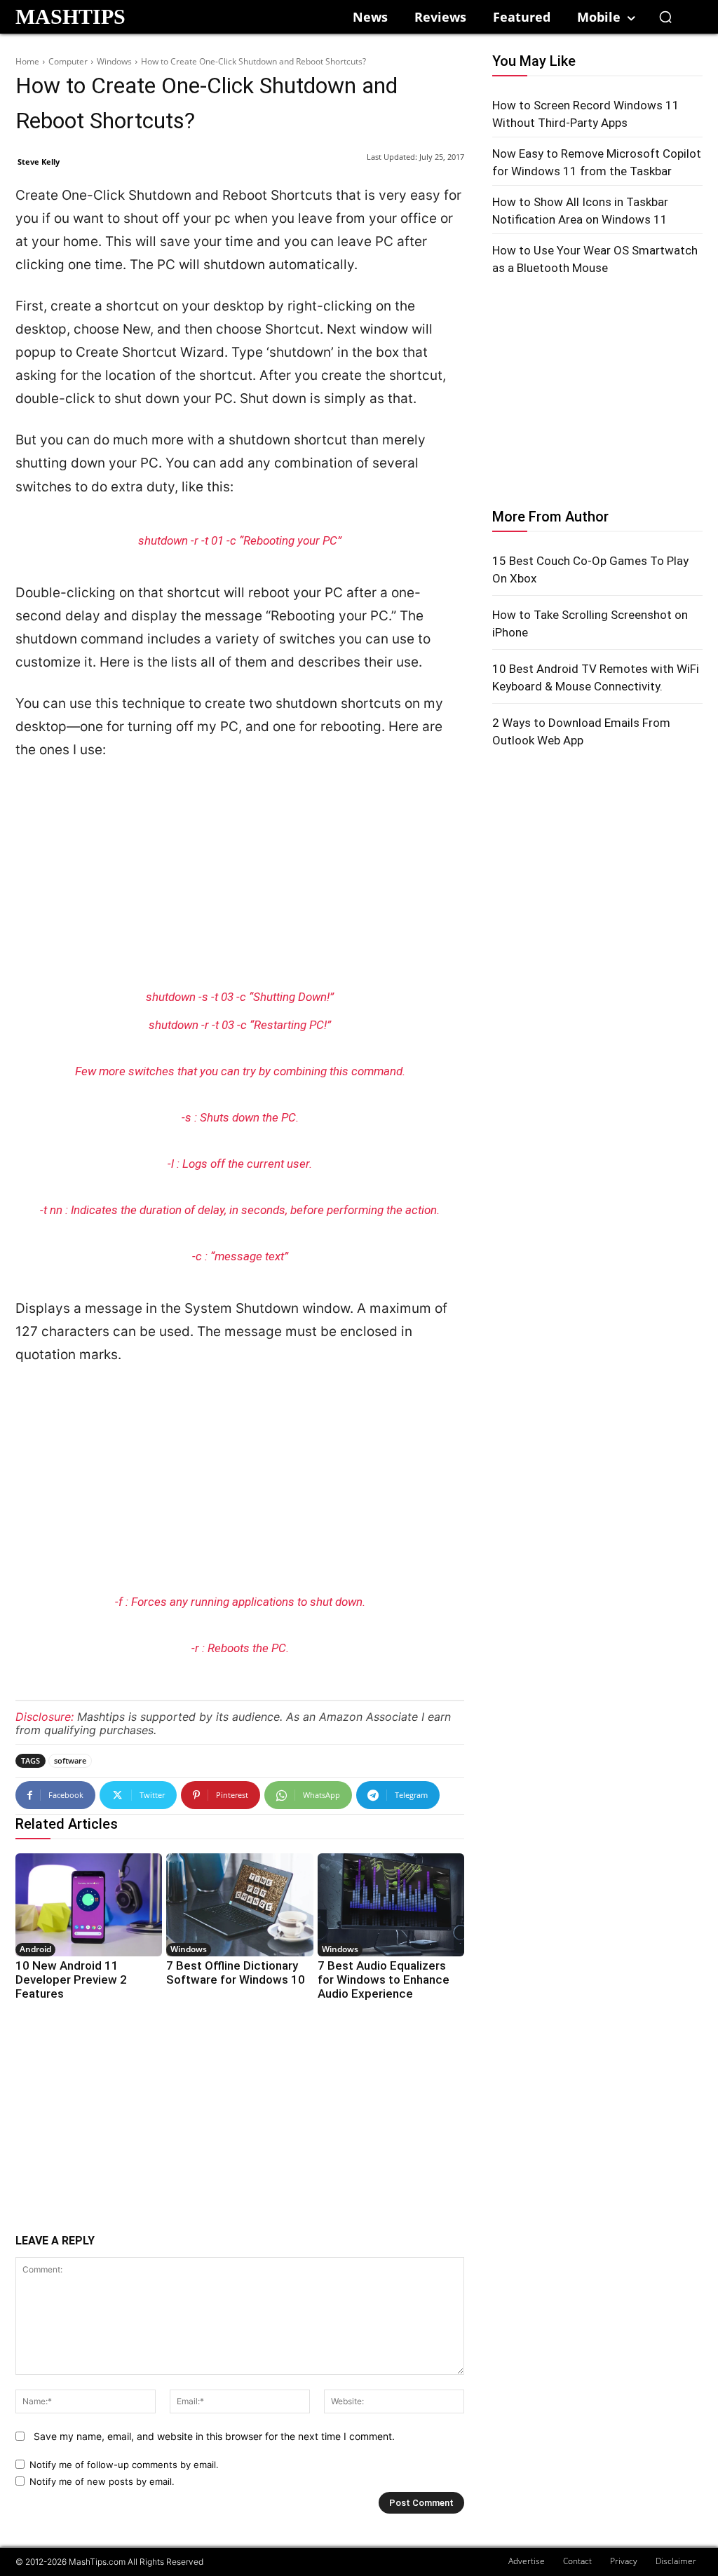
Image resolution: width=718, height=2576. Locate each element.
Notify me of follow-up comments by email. (124, 2465)
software (70, 1760)
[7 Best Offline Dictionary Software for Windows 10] (239, 1905)
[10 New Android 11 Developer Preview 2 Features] (89, 1905)
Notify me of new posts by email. (102, 2481)
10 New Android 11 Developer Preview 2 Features (71, 1979)
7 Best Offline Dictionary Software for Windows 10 (236, 1972)
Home (27, 61)
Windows (114, 61)
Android (35, 1949)
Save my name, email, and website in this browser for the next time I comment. (214, 2436)
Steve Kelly (39, 162)
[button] (665, 17)
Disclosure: (45, 1717)
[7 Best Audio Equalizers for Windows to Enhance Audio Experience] (391, 1905)
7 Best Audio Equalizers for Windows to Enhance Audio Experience (384, 1979)
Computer (68, 61)
